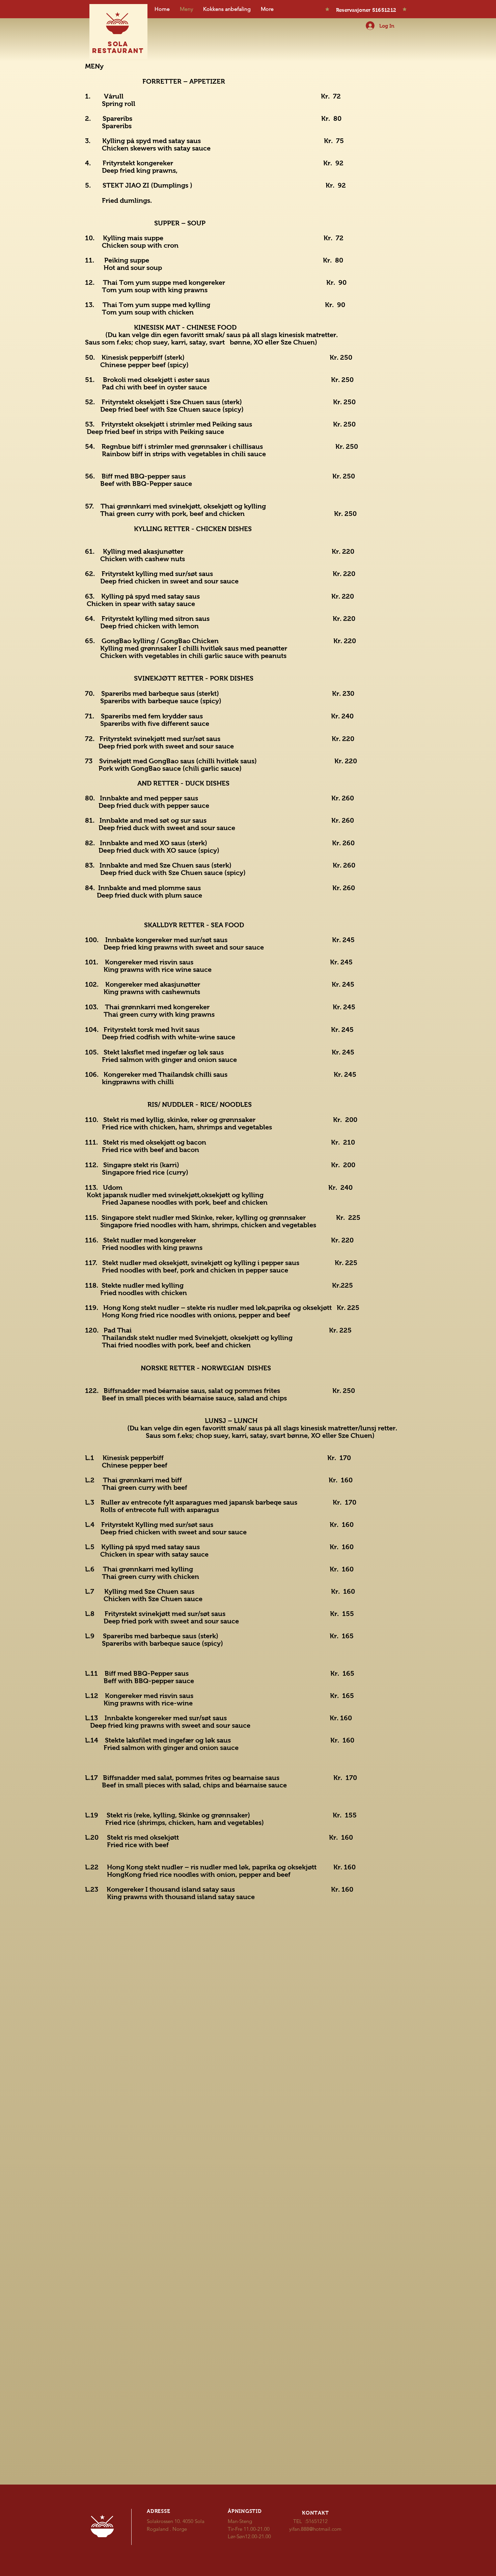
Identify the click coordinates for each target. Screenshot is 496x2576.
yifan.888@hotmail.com (315, 2529)
